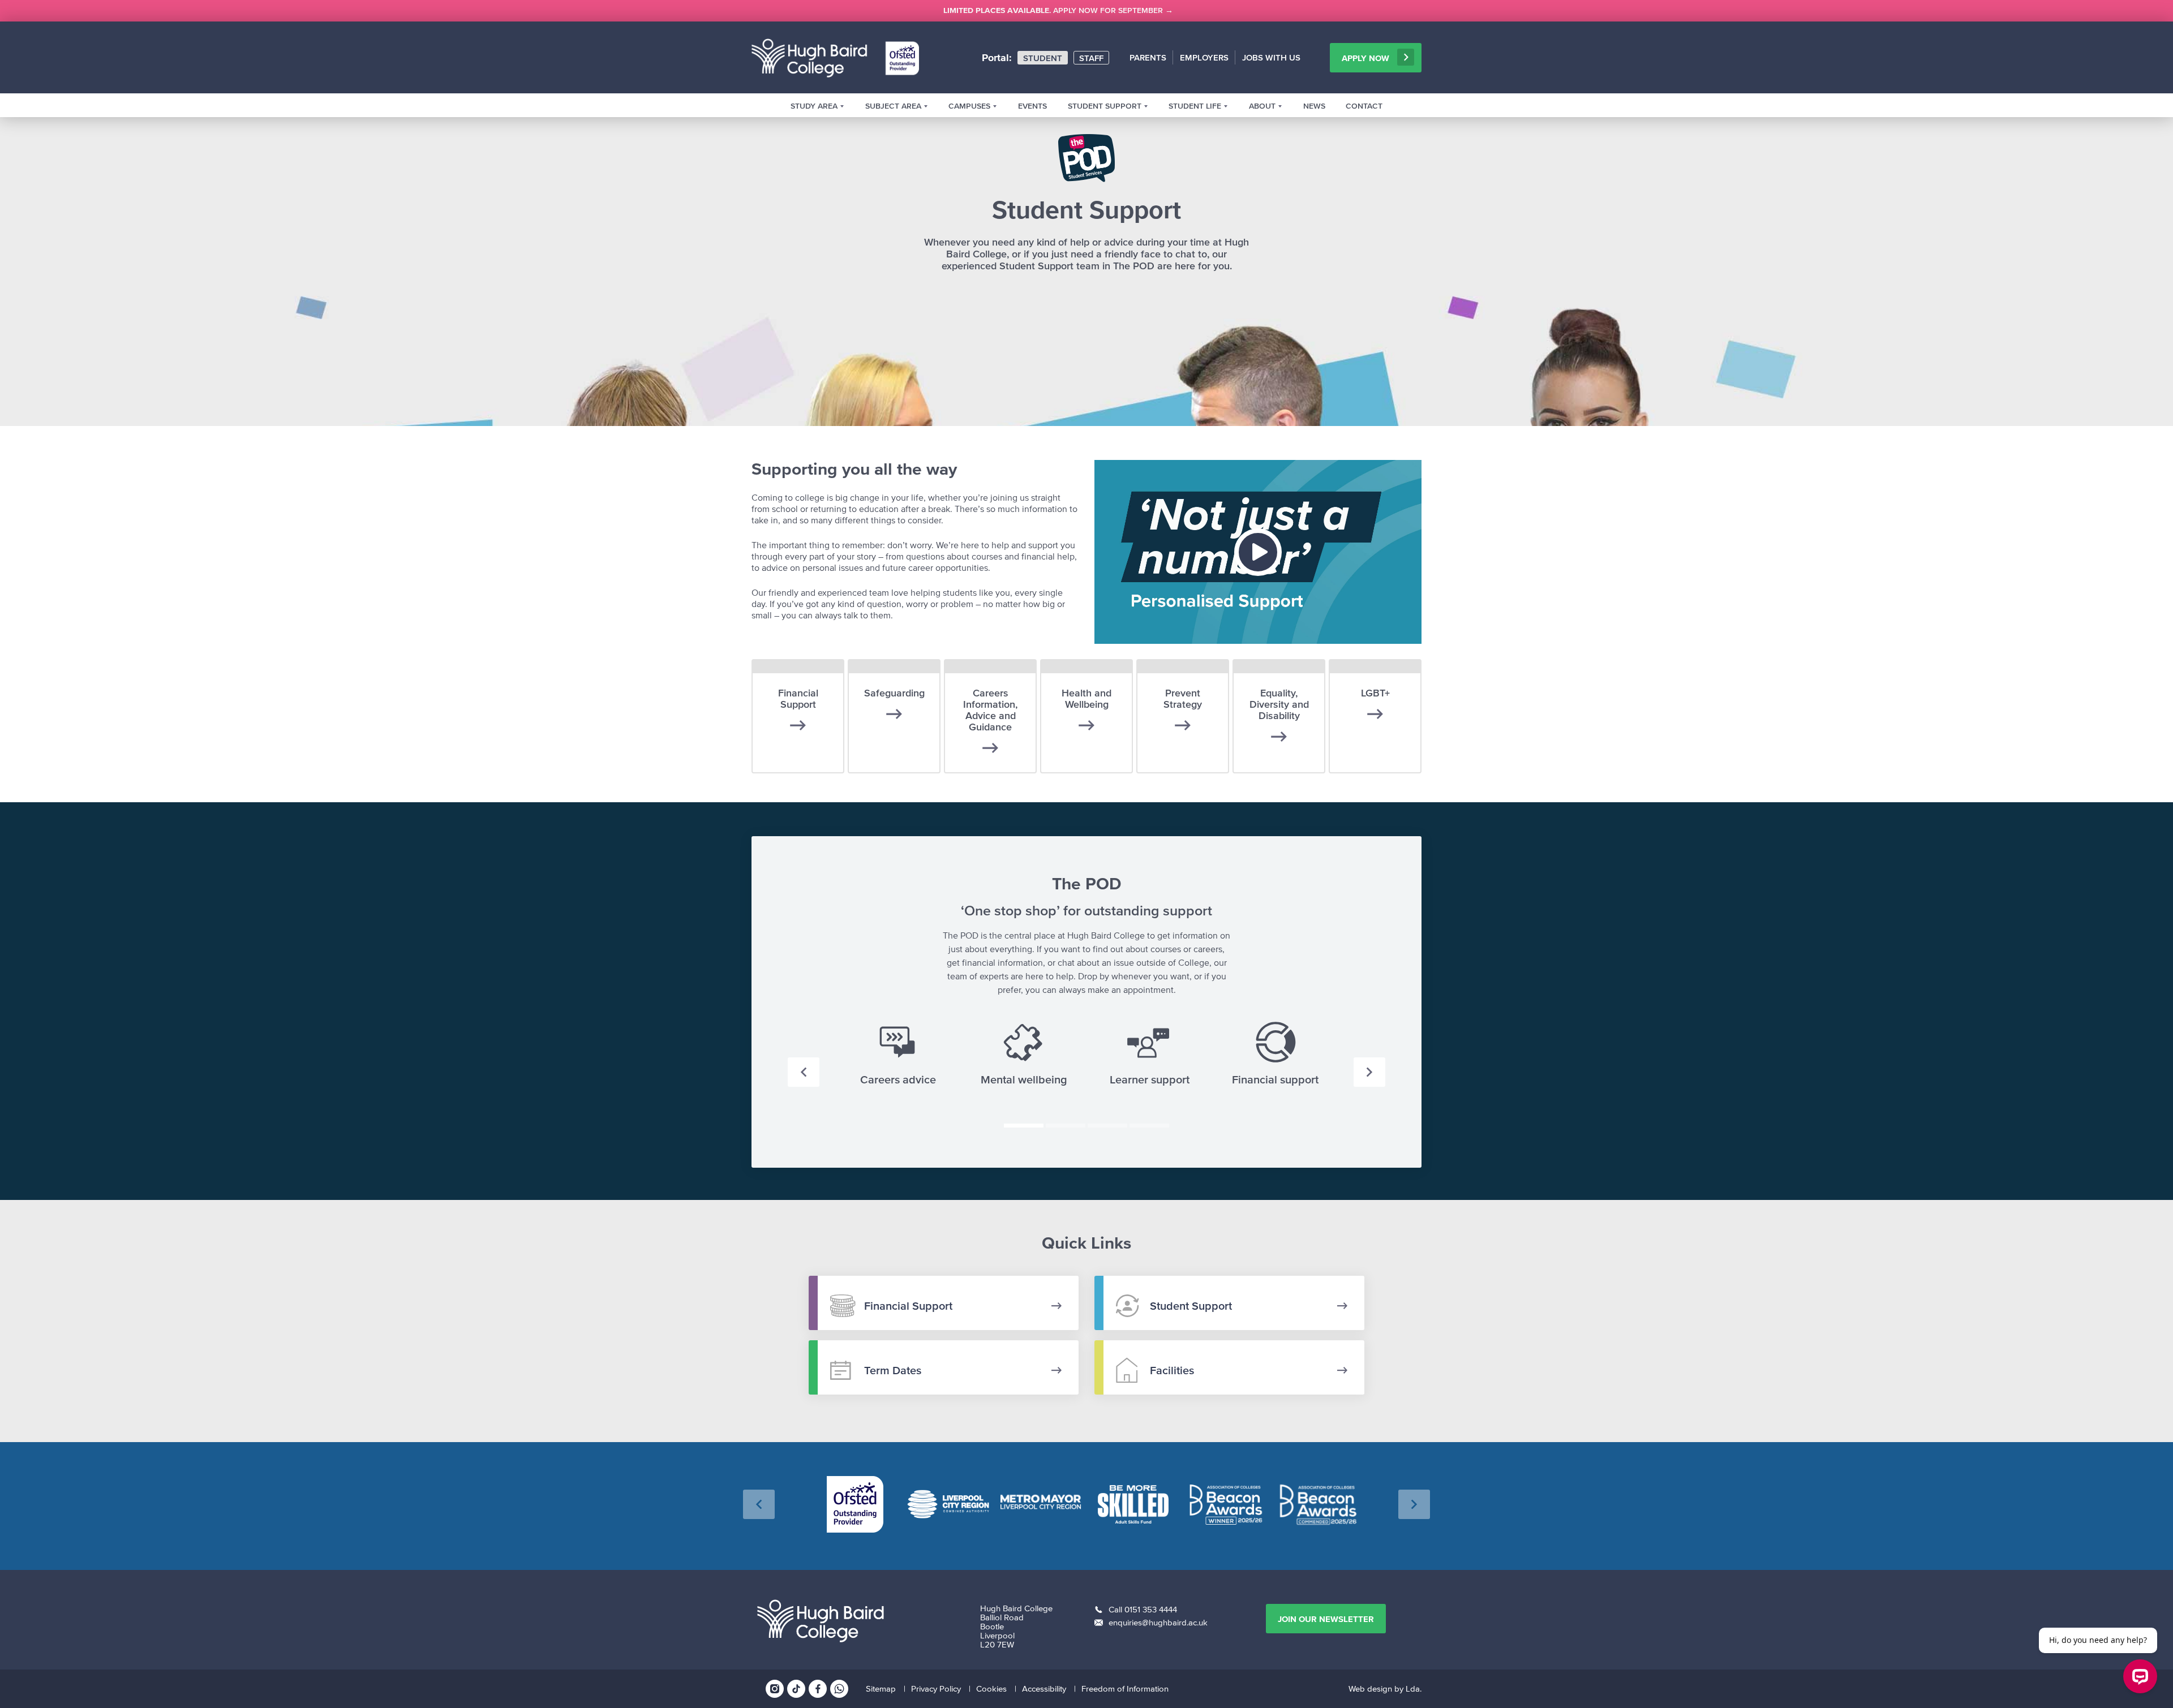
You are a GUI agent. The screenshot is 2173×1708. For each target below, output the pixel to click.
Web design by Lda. (1385, 1688)
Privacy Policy (936, 1688)
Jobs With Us (1271, 57)
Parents (1148, 57)
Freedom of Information (1125, 1688)
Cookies (991, 1688)
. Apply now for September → (1058, 10)
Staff (1091, 58)
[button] (804, 1072)
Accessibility (1044, 1688)
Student (1043, 58)
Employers (1204, 57)
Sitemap (881, 1688)
